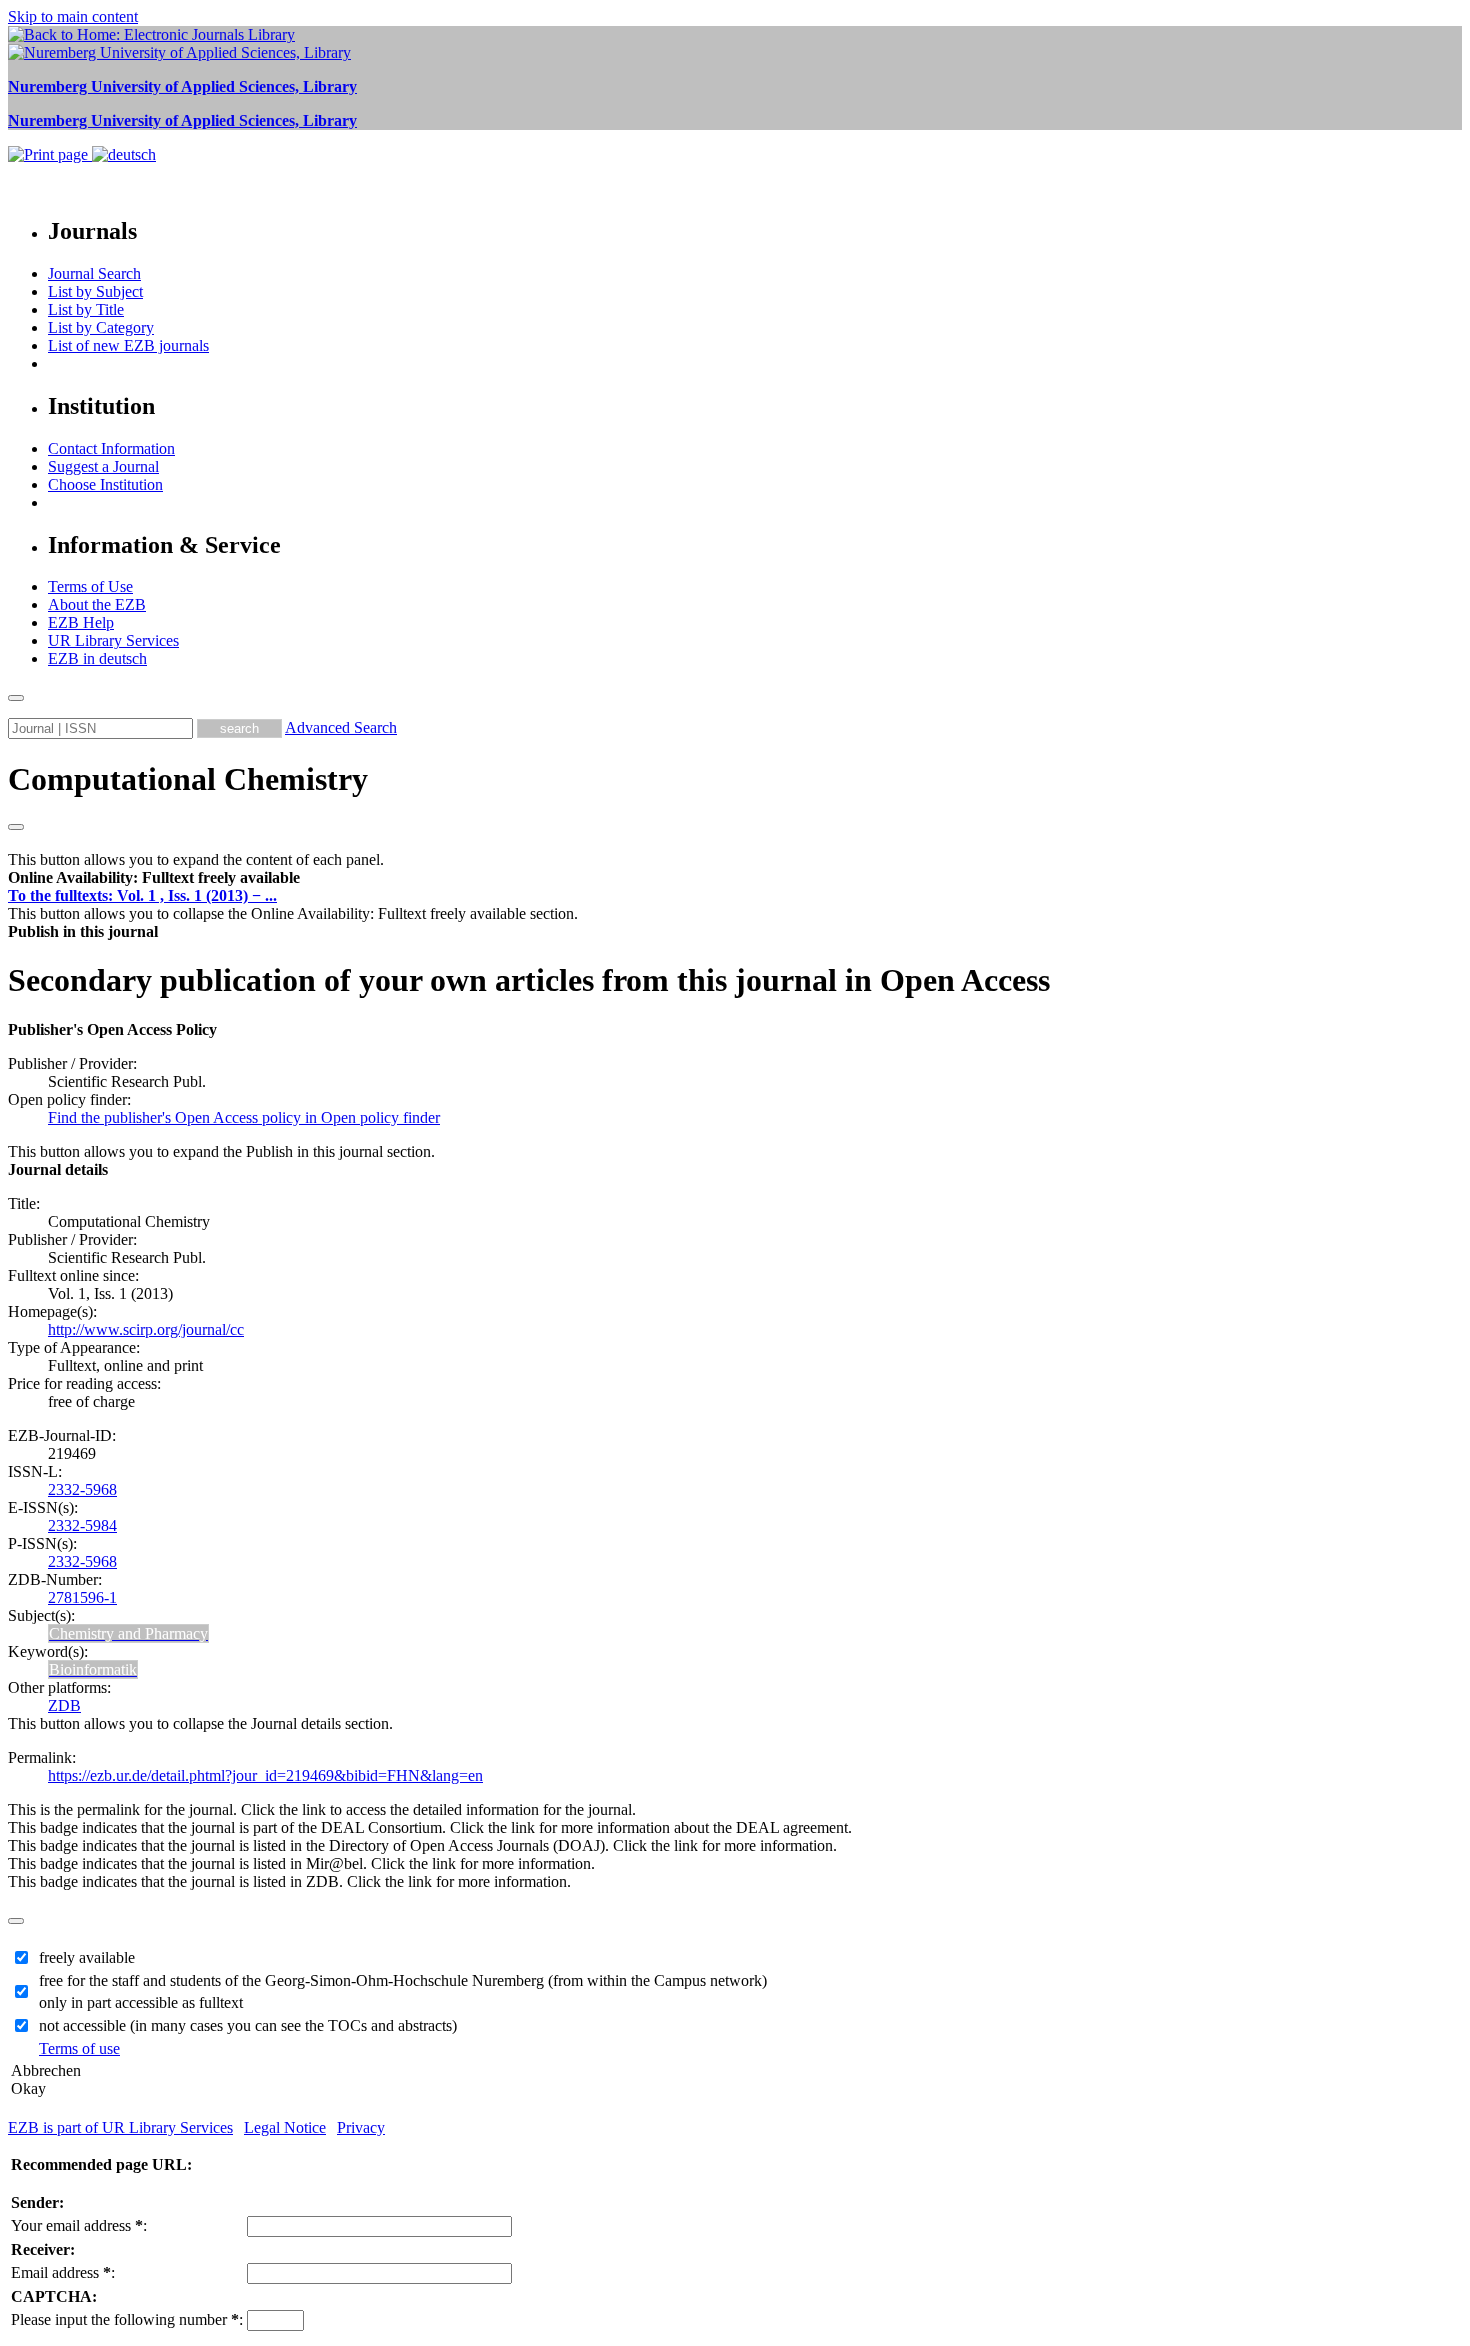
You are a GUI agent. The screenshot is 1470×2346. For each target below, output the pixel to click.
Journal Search (94, 273)
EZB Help (81, 622)
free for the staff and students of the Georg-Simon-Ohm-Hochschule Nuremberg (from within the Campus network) (403, 1980)
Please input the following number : (127, 2319)
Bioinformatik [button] (93, 1669)
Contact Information (111, 448)
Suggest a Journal (103, 466)
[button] (154, 877)
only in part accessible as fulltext (141, 2002)
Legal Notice (285, 2127)
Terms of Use (90, 586)
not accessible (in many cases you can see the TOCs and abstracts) (248, 2025)
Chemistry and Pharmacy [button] (128, 1633)
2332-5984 (82, 1525)
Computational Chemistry (188, 779)
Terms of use (79, 2048)
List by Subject (95, 291)
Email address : (63, 2272)
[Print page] (50, 154)
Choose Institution (105, 484)
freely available (87, 1957)
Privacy (361, 2127)
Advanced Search (341, 727)
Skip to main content (73, 16)
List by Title (86, 309)
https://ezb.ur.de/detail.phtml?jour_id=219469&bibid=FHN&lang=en (265, 1775)
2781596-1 (82, 1597)
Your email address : (79, 2225)
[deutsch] (124, 154)
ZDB (64, 1705)
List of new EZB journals (128, 345)
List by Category (101, 327)
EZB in (97, 658)
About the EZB (97, 604)
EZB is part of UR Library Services (120, 2127)
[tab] (735, 878)
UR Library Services (113, 640)
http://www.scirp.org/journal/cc (146, 1329)
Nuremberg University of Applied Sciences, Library (182, 86)
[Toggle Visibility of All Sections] (16, 827)
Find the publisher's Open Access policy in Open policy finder (244, 1117)
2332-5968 (82, 1489)
